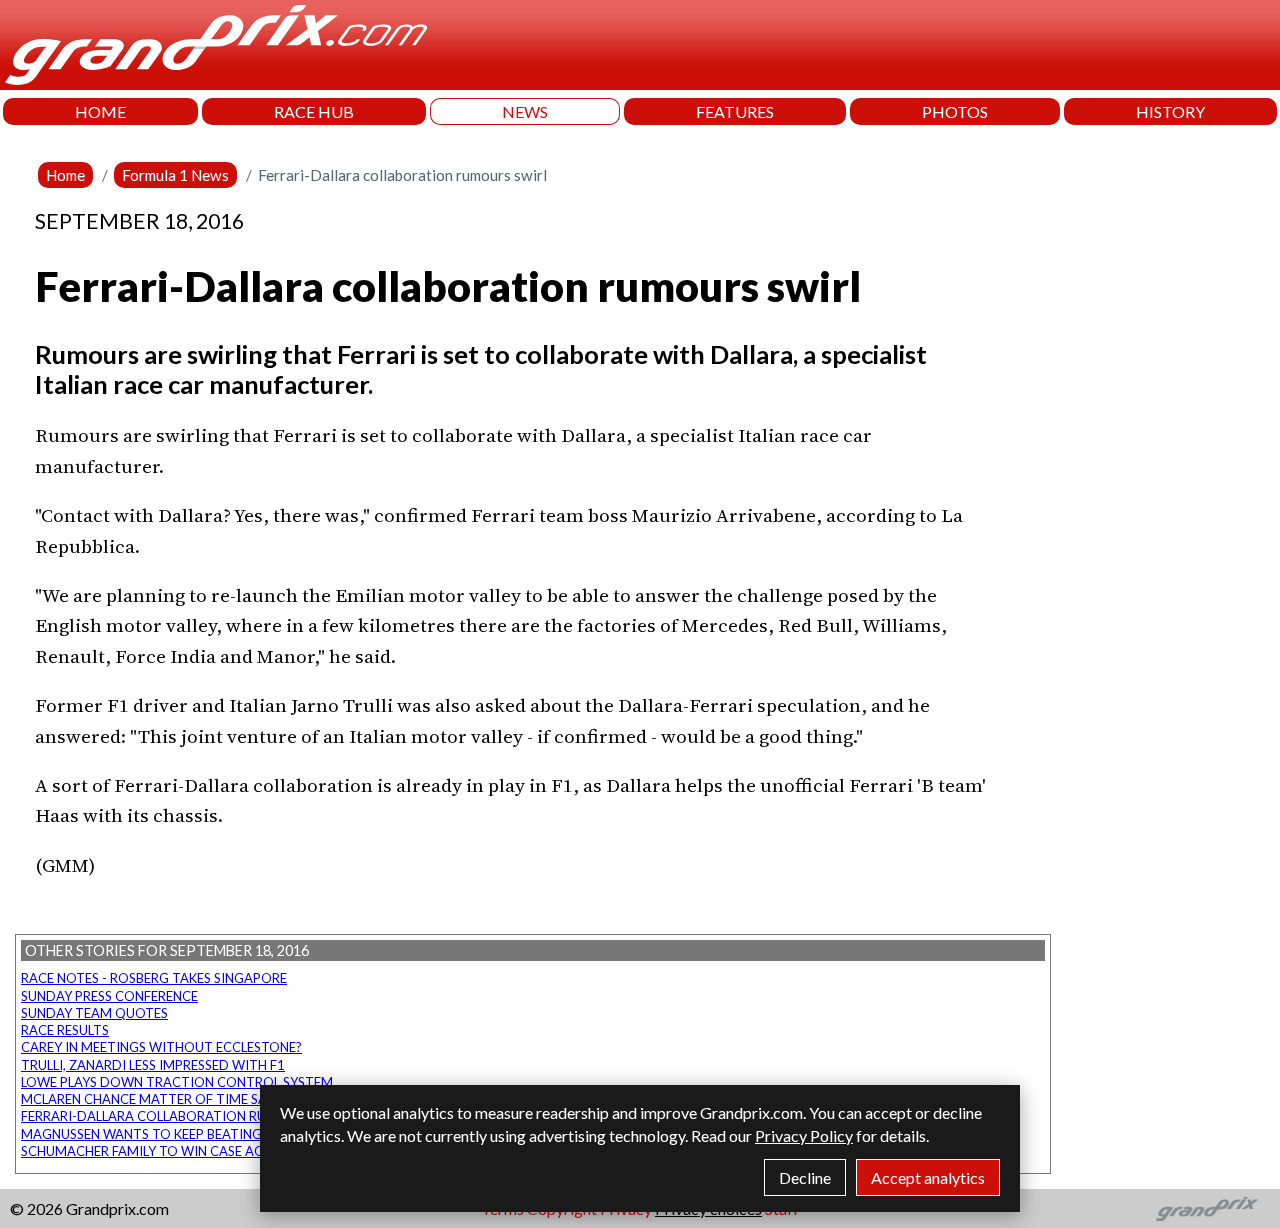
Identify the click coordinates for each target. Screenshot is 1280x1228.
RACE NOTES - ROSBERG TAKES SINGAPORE (154, 978)
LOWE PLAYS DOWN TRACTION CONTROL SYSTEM (177, 1082)
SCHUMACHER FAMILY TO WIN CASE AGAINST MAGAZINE (197, 1151)
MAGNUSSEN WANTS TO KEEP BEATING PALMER (167, 1134)
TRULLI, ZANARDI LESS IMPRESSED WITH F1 (153, 1065)
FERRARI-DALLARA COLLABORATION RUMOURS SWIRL (187, 1116)
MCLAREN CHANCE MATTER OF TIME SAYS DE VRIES (180, 1099)
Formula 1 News (175, 175)
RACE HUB (314, 111)
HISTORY (1170, 111)
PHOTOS (955, 111)
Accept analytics (928, 1177)
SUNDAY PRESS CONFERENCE (109, 996)
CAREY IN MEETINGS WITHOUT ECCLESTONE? (161, 1047)
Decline (805, 1177)
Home (65, 175)
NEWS (525, 111)
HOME (100, 111)
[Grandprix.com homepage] (1207, 1209)
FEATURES (735, 111)
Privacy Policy (804, 1135)
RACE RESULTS (65, 1030)
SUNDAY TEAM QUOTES (94, 1013)
